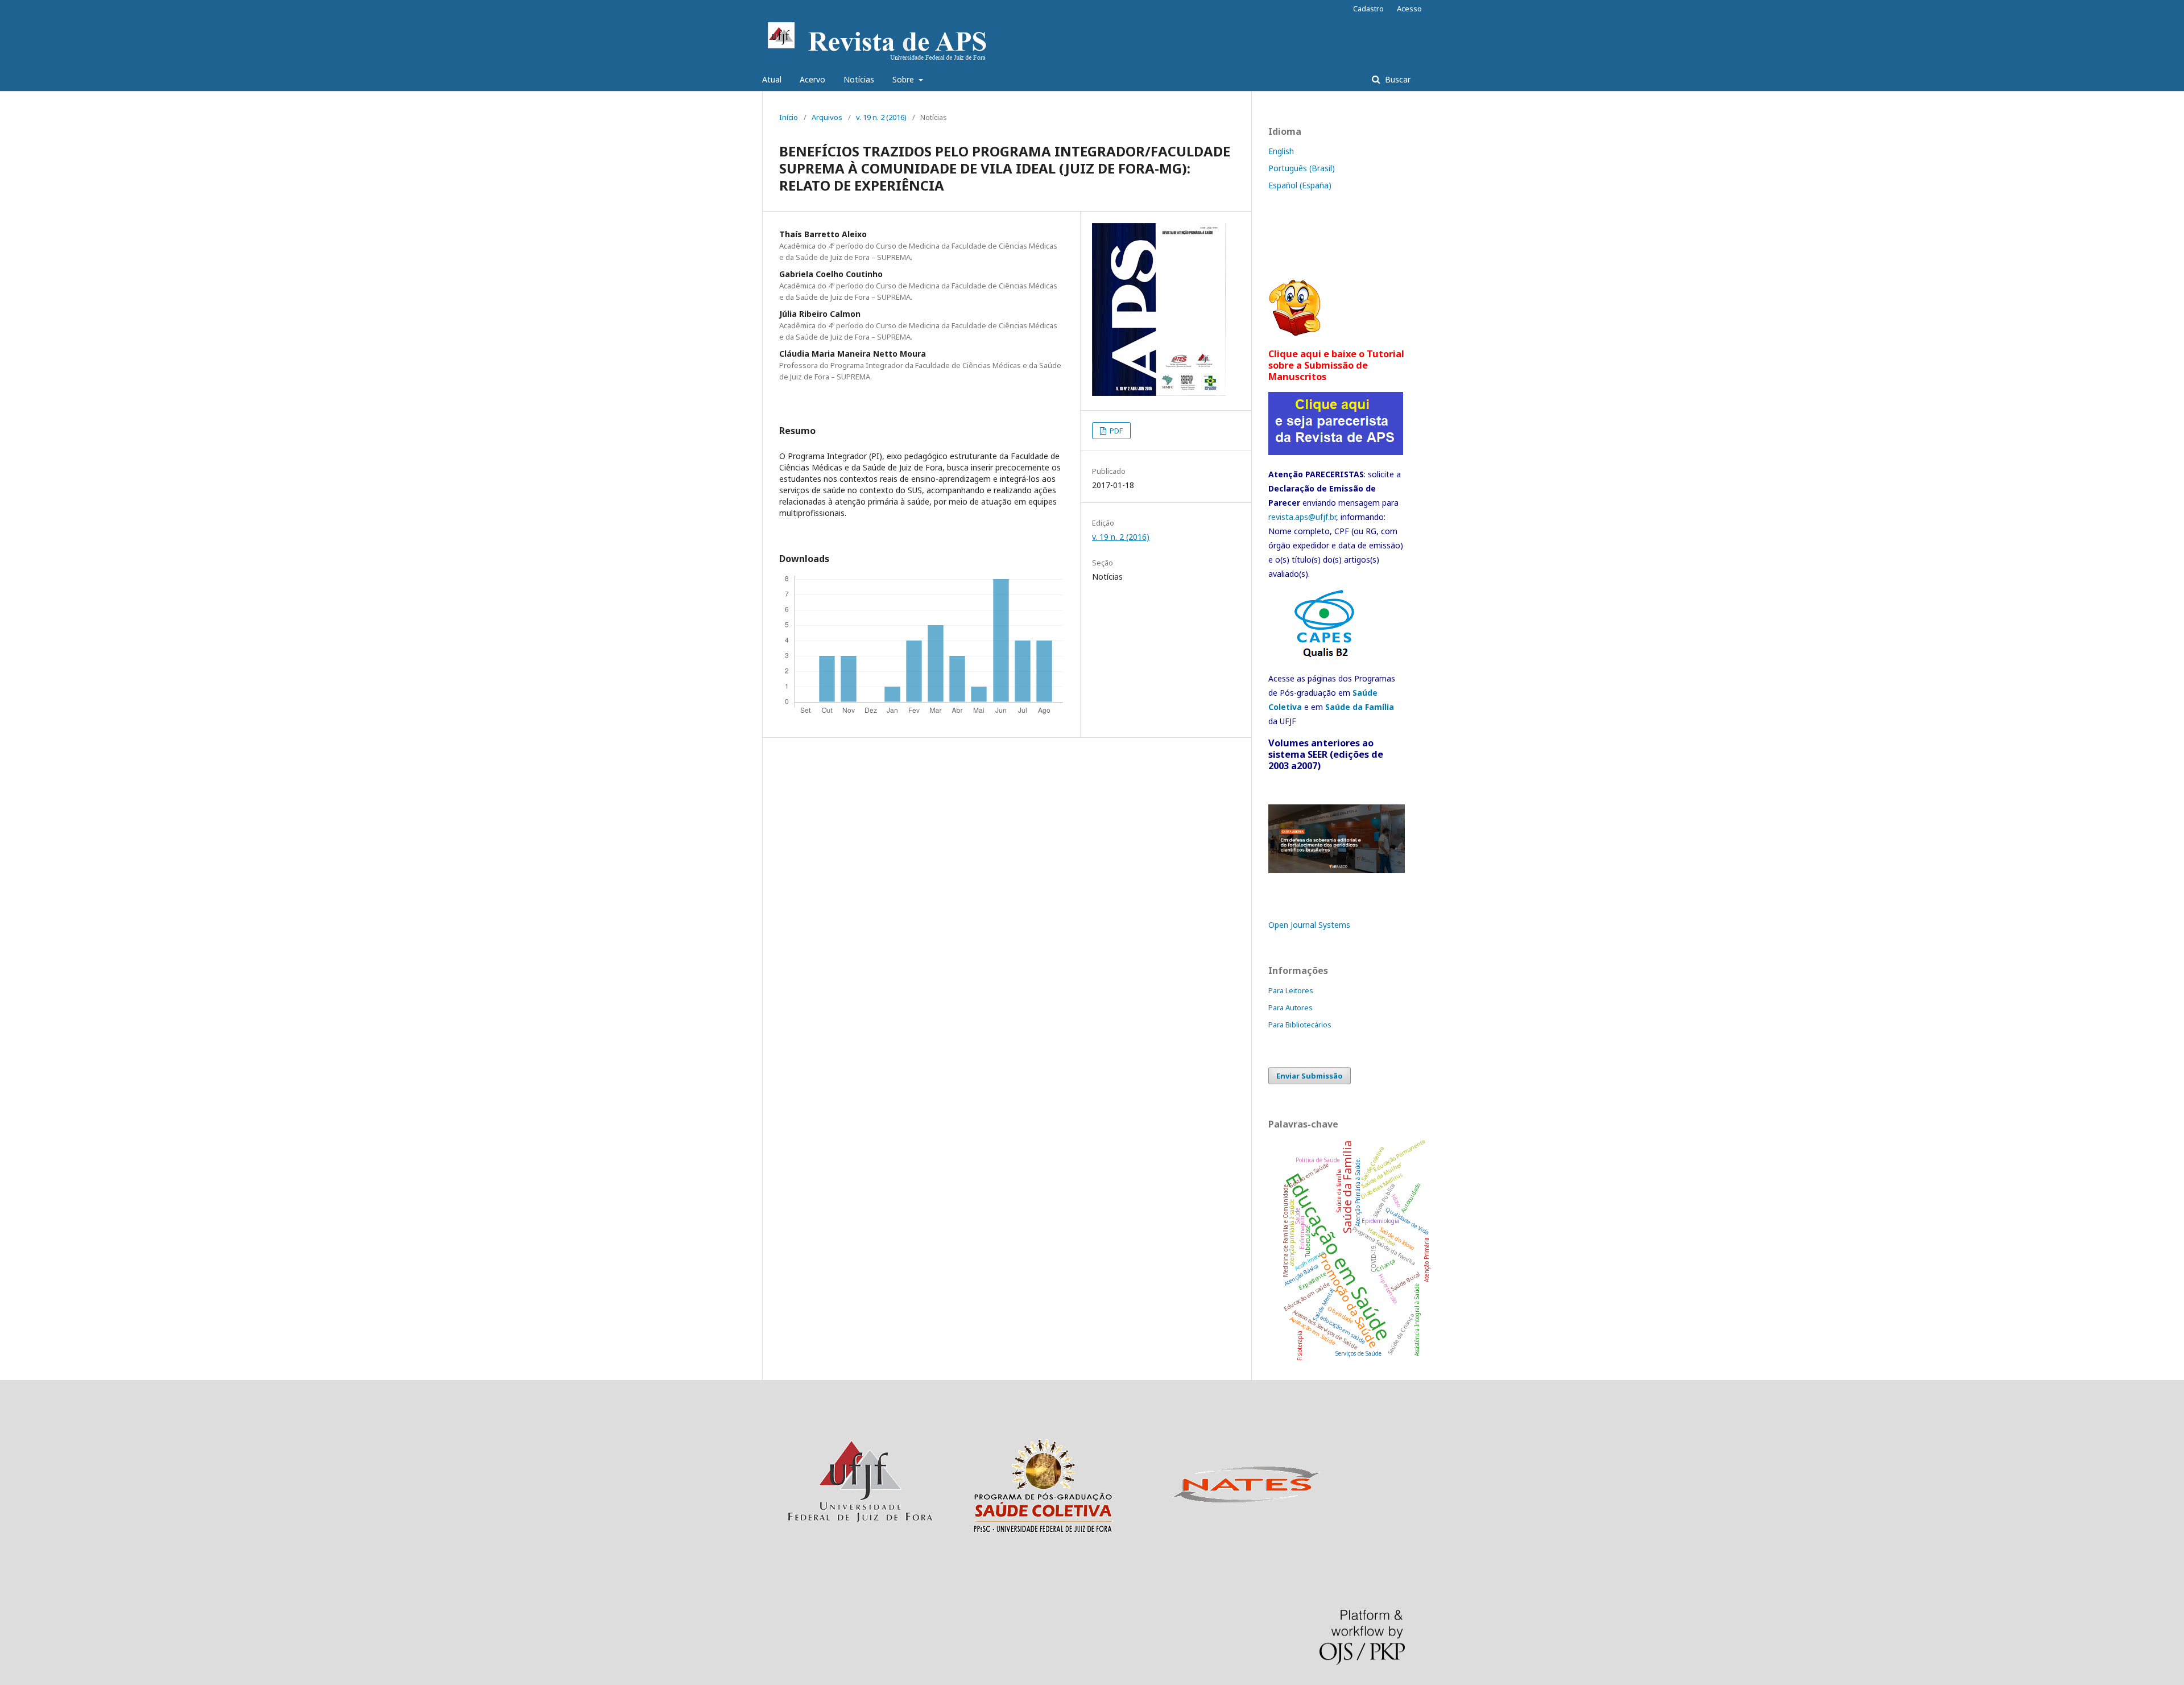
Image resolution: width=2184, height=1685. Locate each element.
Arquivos (827, 117)
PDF (1115, 431)
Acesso (1409, 9)
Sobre (904, 79)
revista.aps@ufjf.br (1302, 517)
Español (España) (1300, 185)
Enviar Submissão (1310, 1076)
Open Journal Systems (1309, 925)
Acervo (812, 79)
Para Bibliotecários (1300, 1025)
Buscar (1397, 79)
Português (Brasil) (1302, 168)
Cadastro (1368, 9)
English (1281, 151)
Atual (772, 79)
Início (789, 117)
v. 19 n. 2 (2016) (881, 117)
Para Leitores (1291, 990)
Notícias (859, 79)
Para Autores (1290, 1007)
